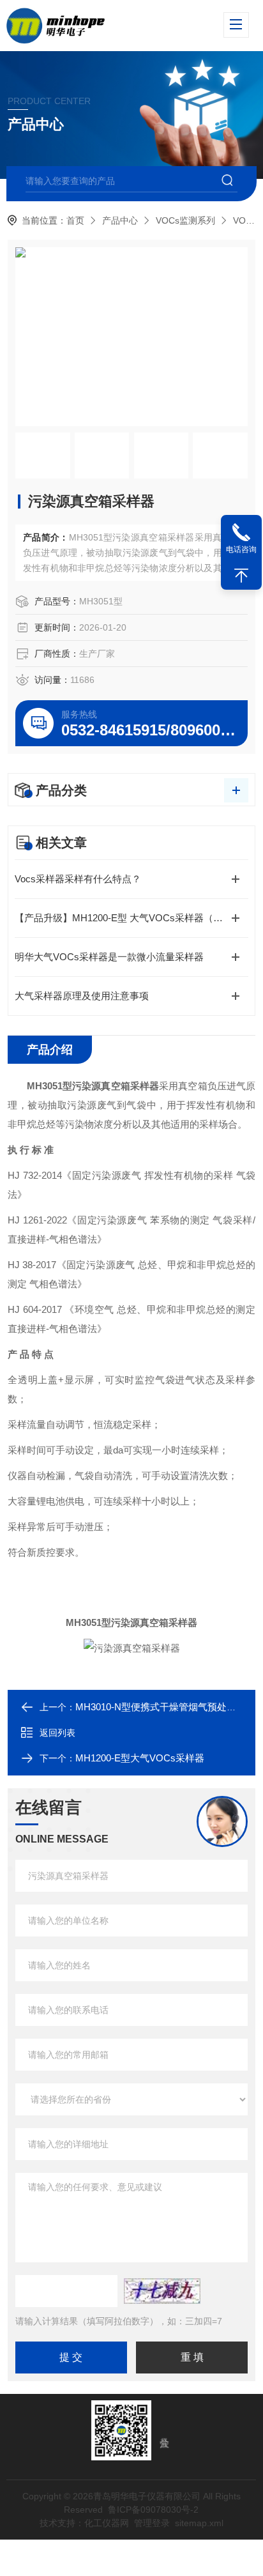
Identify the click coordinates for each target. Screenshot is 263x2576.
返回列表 (57, 1733)
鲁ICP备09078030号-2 (153, 2510)
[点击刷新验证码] (162, 2291)
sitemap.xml (199, 2523)
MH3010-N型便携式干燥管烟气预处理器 (161, 1707)
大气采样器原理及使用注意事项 (82, 996)
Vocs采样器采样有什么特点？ (78, 879)
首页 (75, 220)
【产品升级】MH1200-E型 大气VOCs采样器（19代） (129, 918)
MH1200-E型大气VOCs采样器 (140, 1758)
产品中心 (120, 220)
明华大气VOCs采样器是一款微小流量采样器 (109, 957)
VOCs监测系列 (185, 220)
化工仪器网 (107, 2523)
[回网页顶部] (241, 576)
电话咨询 (241, 549)
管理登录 (152, 2523)
